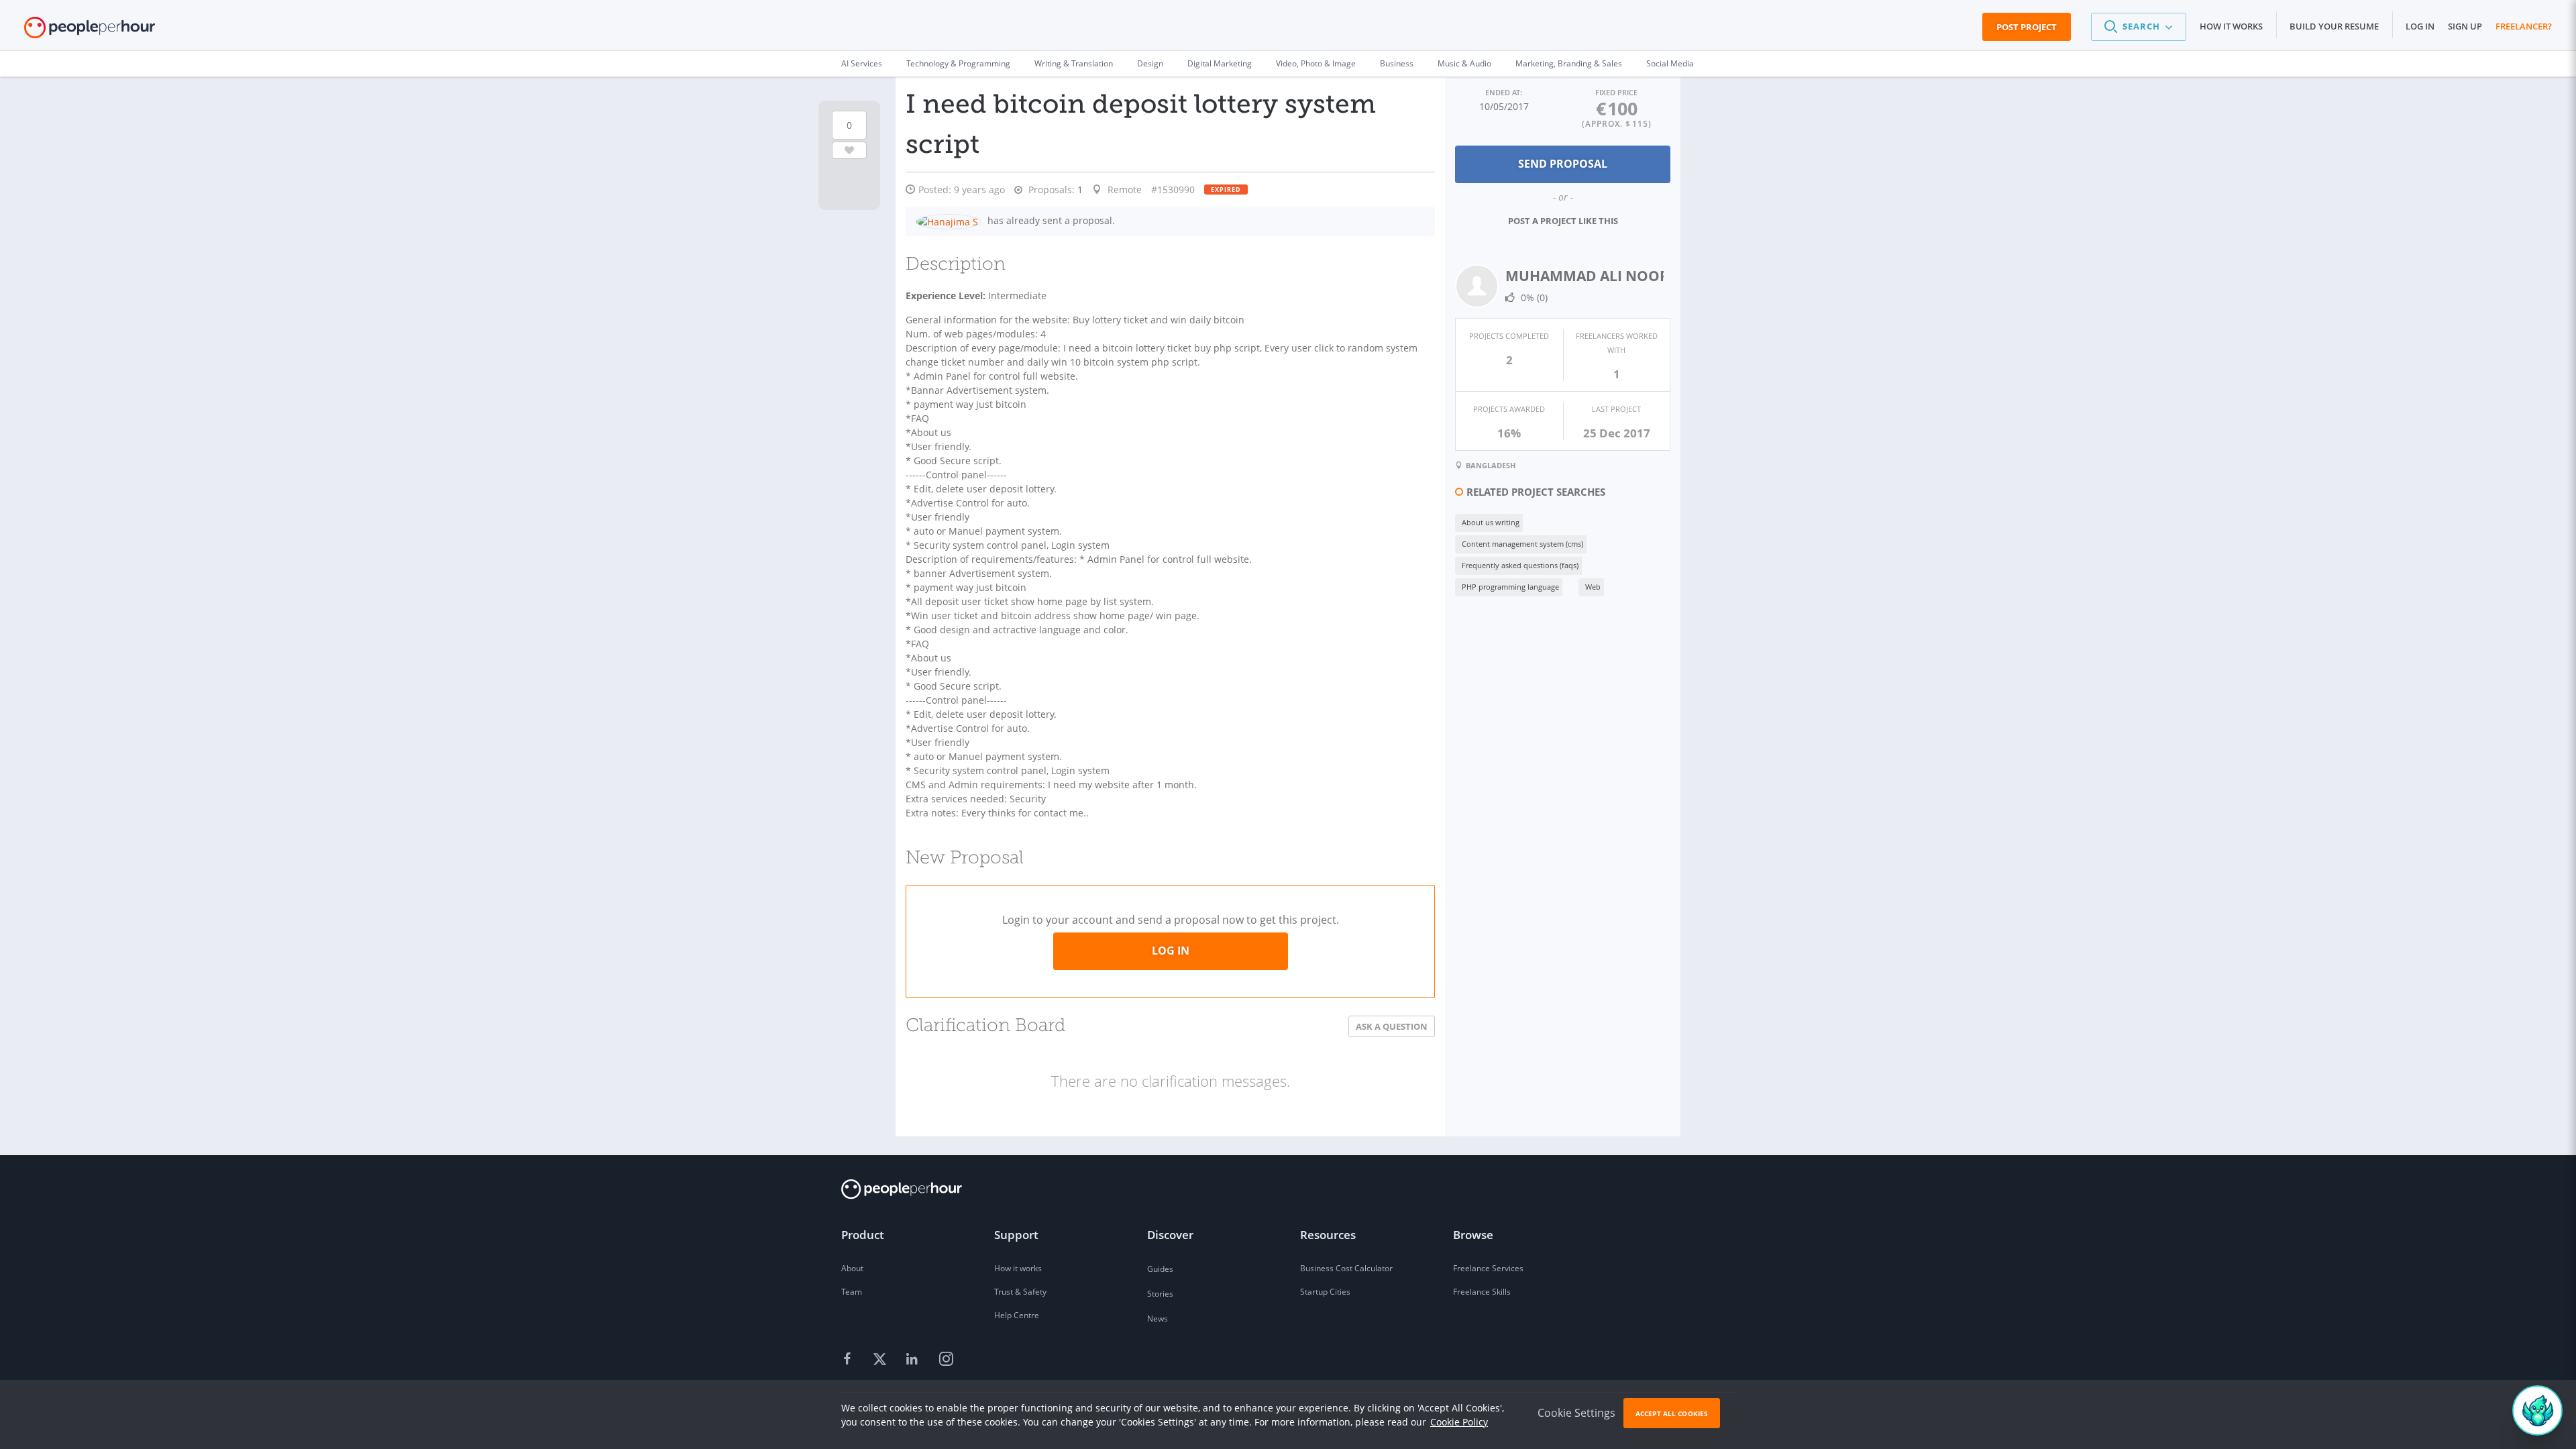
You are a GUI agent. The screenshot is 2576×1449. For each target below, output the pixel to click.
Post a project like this (1563, 221)
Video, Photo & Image (1316, 63)
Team (852, 1292)
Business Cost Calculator (1346, 1268)
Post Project (2027, 27)
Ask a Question (1392, 1026)
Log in (2420, 26)
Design (1150, 63)
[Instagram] (946, 1360)
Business (1397, 63)
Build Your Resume (2334, 26)
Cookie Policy (1459, 1422)
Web (1593, 587)
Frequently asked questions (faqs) (1520, 565)
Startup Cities (1325, 1292)
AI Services (862, 63)
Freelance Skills (1482, 1292)
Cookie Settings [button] (1576, 1413)
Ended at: (1504, 92)
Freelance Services (1488, 1268)
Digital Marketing (1220, 63)
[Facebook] (849, 1360)
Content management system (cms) (1522, 544)
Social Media (1670, 63)
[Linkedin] (914, 1360)
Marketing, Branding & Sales (1569, 63)
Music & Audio (1464, 63)
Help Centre (1017, 1315)
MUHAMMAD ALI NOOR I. (1593, 276)
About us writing (1491, 522)
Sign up (2465, 26)
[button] (2139, 27)
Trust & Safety (1020, 1292)
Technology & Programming (958, 63)
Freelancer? (2524, 26)
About (852, 1268)
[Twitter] (881, 1360)
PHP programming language (1510, 587)
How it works (2231, 26)
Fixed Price (1616, 92)
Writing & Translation (1074, 63)
